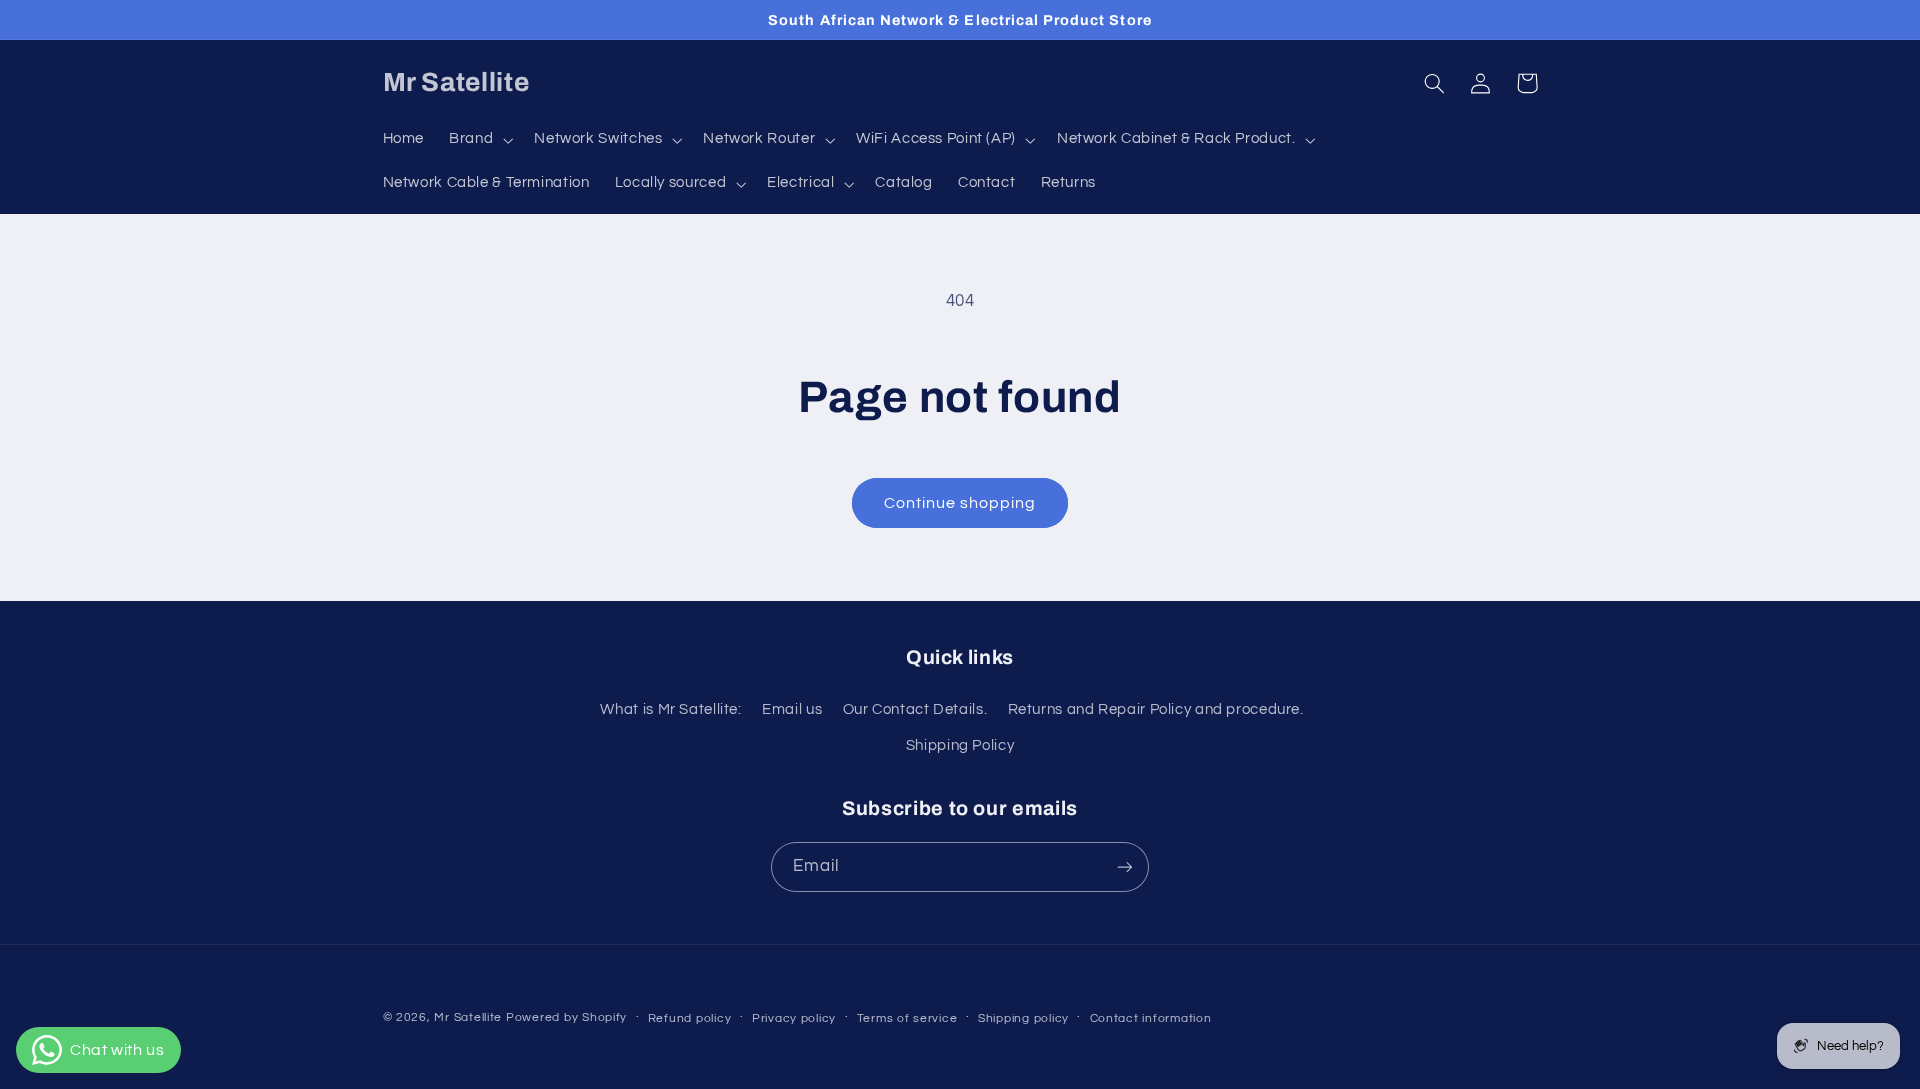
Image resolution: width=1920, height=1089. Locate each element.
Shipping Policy (960, 745)
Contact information (1151, 1018)
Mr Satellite (468, 1017)
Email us (792, 709)
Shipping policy (1023, 1018)
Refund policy (690, 1018)
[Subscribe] (1125, 866)
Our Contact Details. (915, 709)
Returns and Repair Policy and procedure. (1156, 709)
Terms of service (907, 1018)
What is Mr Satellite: (670, 709)
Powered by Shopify (566, 1017)
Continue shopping (960, 503)
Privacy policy (794, 1018)
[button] (479, 140)
